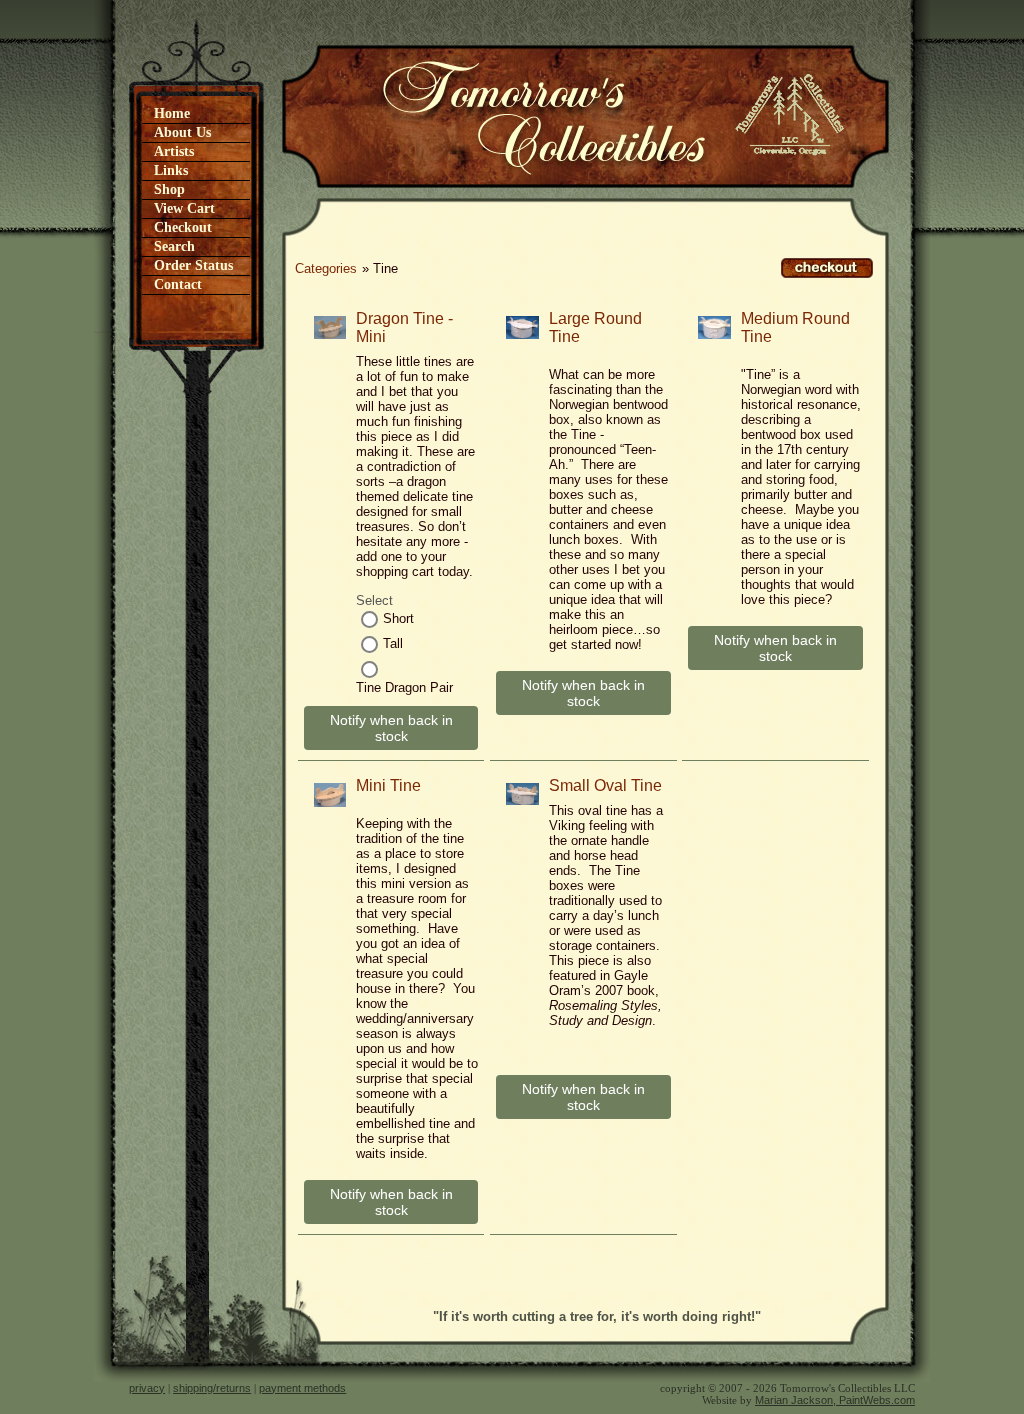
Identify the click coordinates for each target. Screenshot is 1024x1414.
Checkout (183, 227)
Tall (393, 643)
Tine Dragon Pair (404, 687)
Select (374, 600)
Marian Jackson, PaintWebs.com (835, 1400)
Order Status (193, 265)
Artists (174, 151)
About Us (182, 132)
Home (172, 113)
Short (398, 618)
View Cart (184, 208)
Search (174, 246)
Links (171, 170)
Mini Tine (388, 785)
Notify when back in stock (391, 728)
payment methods (302, 1388)
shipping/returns (212, 1388)
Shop (169, 189)
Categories (326, 268)
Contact (178, 284)
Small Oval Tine (605, 785)
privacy (147, 1388)
